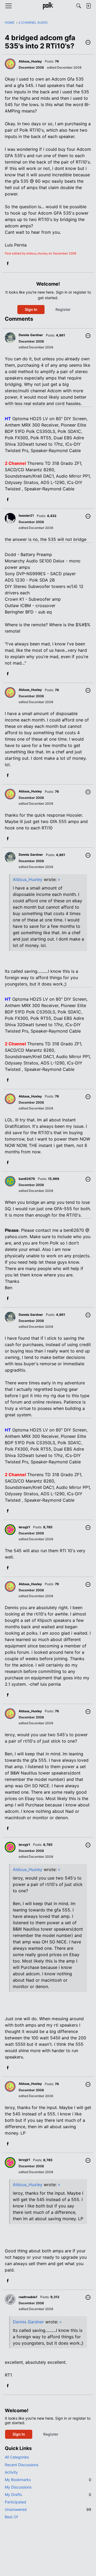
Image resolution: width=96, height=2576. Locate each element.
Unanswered (48, 2509)
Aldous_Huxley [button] (30, 61)
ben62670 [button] (27, 1179)
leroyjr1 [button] (24, 1527)
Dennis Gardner (28, 2322)
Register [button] (63, 309)
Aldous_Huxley (28, 879)
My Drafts (48, 2494)
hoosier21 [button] (26, 515)
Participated (15, 2502)
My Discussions (18, 2487)
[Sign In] (88, 6)
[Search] (79, 6)
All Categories (17, 2457)
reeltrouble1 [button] (28, 2297)
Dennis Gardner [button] (31, 335)
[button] (88, 43)
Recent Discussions (22, 2465)
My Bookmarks (48, 2480)
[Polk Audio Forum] (48, 6)
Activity (11, 2472)
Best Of (11, 2517)
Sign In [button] (31, 309)
